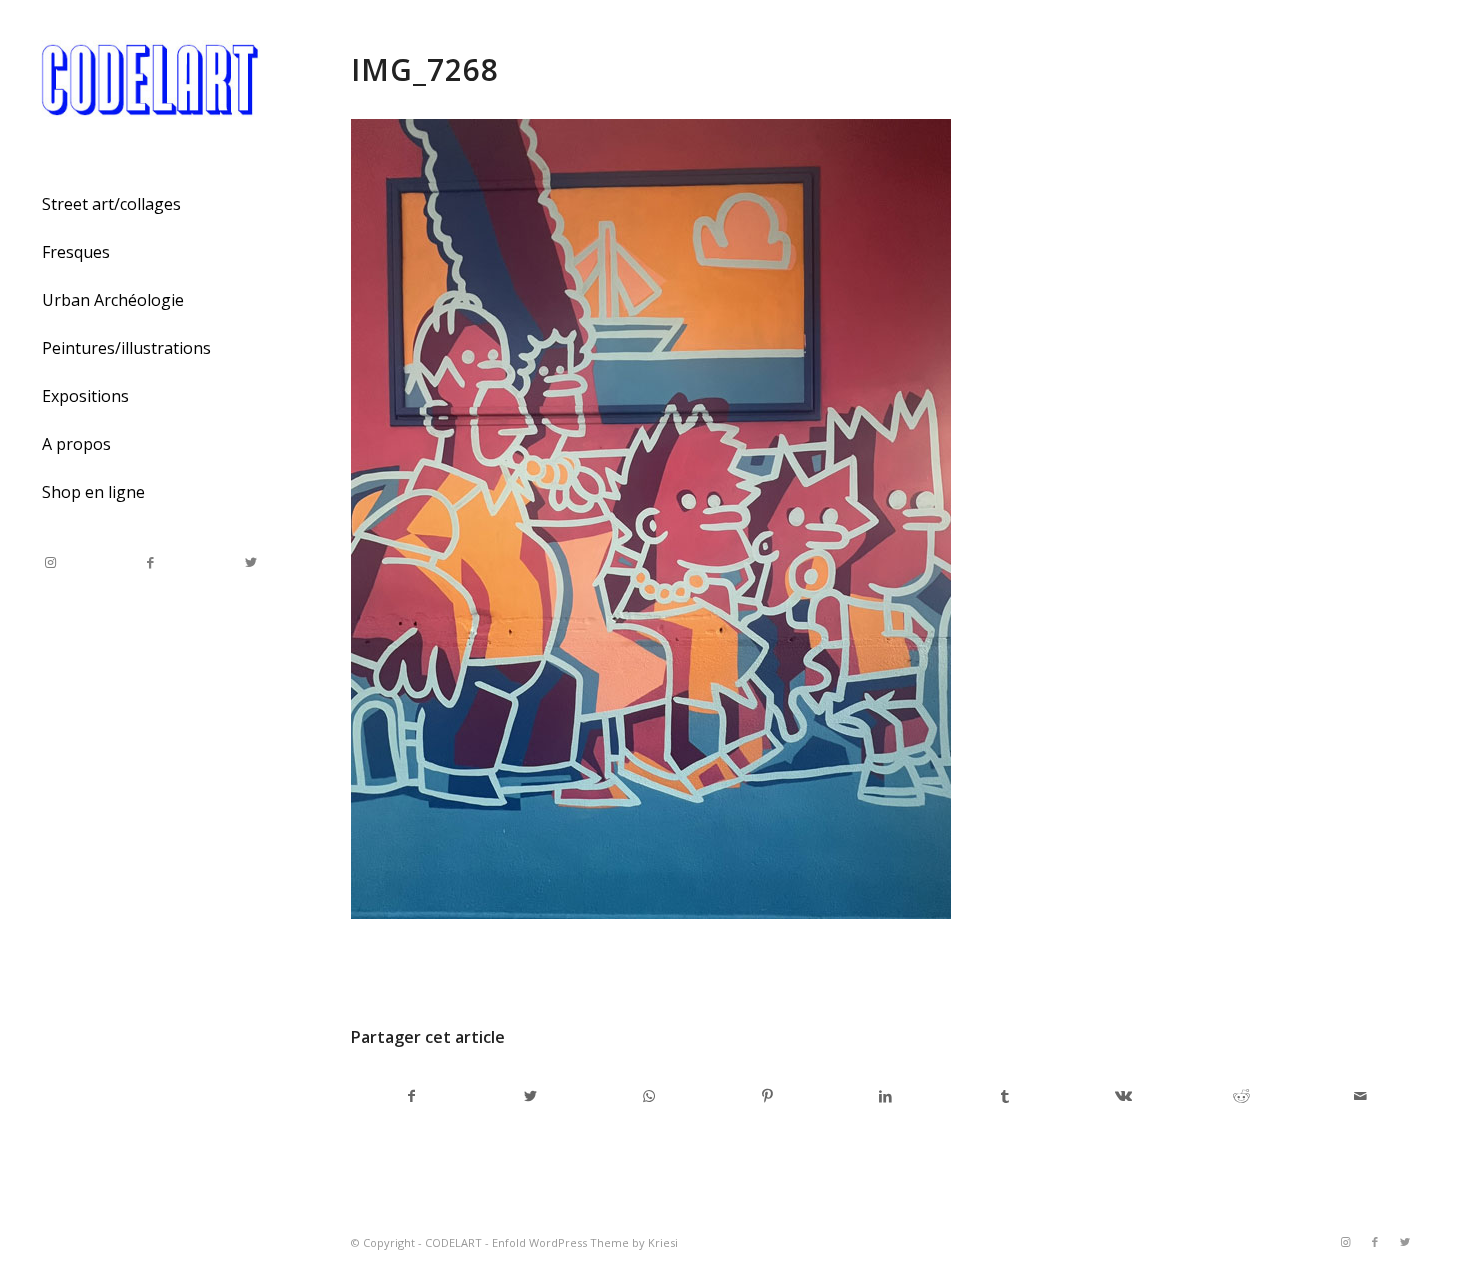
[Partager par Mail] (1360, 1096)
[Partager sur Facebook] (411, 1096)
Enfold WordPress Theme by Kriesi (585, 1242)
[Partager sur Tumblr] (1005, 1096)
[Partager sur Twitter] (531, 1096)
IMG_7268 (425, 69)
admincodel (549, 968)
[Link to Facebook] (150, 562)
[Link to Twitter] (250, 562)
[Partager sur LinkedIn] (886, 1096)
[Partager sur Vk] (1123, 1096)
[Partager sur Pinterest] (768, 1096)
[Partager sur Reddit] (1242, 1096)
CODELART (453, 1242)
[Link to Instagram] (50, 562)
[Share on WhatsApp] (649, 1096)
